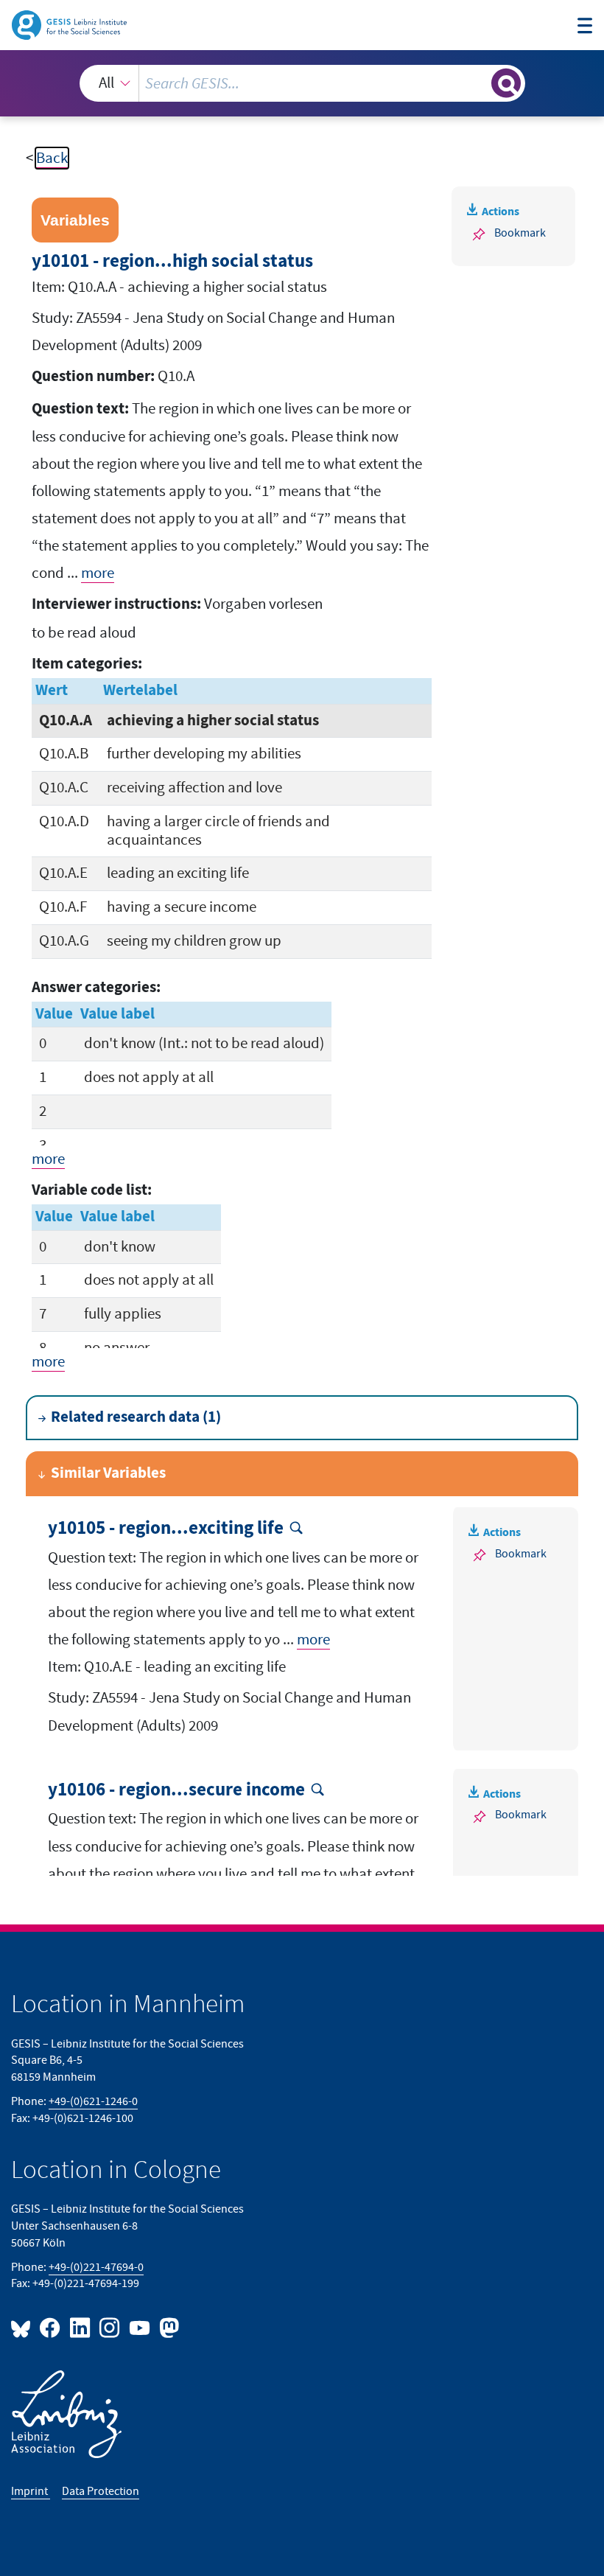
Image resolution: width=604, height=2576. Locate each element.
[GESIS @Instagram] (110, 2327)
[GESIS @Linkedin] (80, 2327)
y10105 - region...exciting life (166, 1529)
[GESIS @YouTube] (140, 2327)
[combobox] (302, 83)
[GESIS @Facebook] (51, 2327)
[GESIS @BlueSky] (24, 2327)
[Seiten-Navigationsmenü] (585, 27)
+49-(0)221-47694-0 (96, 2267)
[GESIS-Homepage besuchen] (70, 24)
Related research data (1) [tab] (136, 1417)
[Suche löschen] (478, 83)
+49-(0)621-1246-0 (93, 2101)
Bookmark (520, 233)
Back (52, 158)
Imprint (31, 2491)
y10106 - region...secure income (176, 1790)
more (98, 573)
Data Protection (101, 2491)
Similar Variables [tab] (108, 1473)
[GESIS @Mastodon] (167, 2327)
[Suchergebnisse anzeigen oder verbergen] (506, 83)
